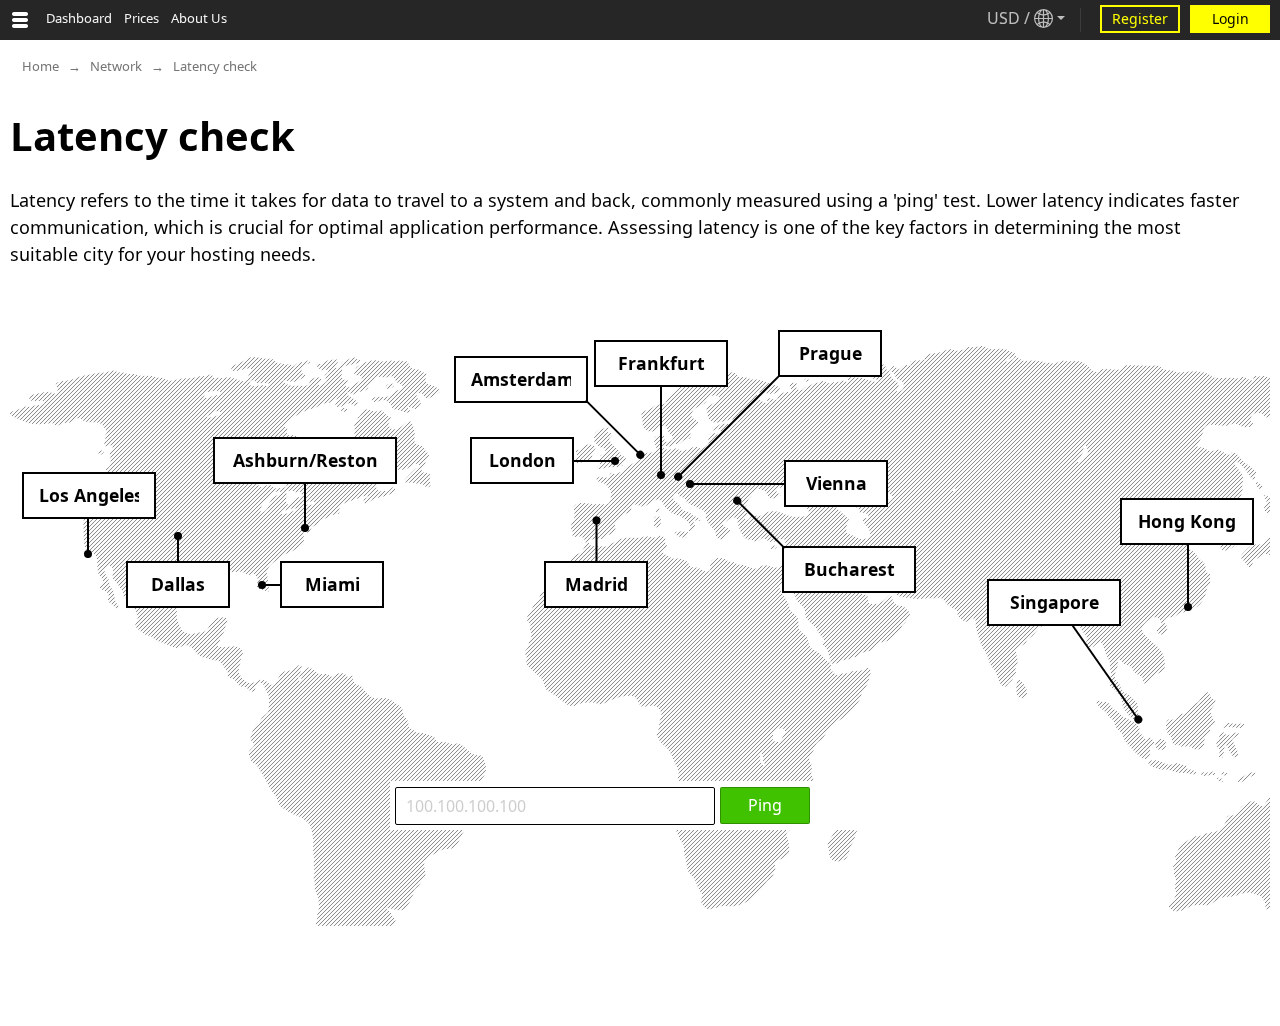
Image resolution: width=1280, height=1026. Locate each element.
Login (1230, 18)
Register (1140, 18)
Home (40, 66)
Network (116, 66)
